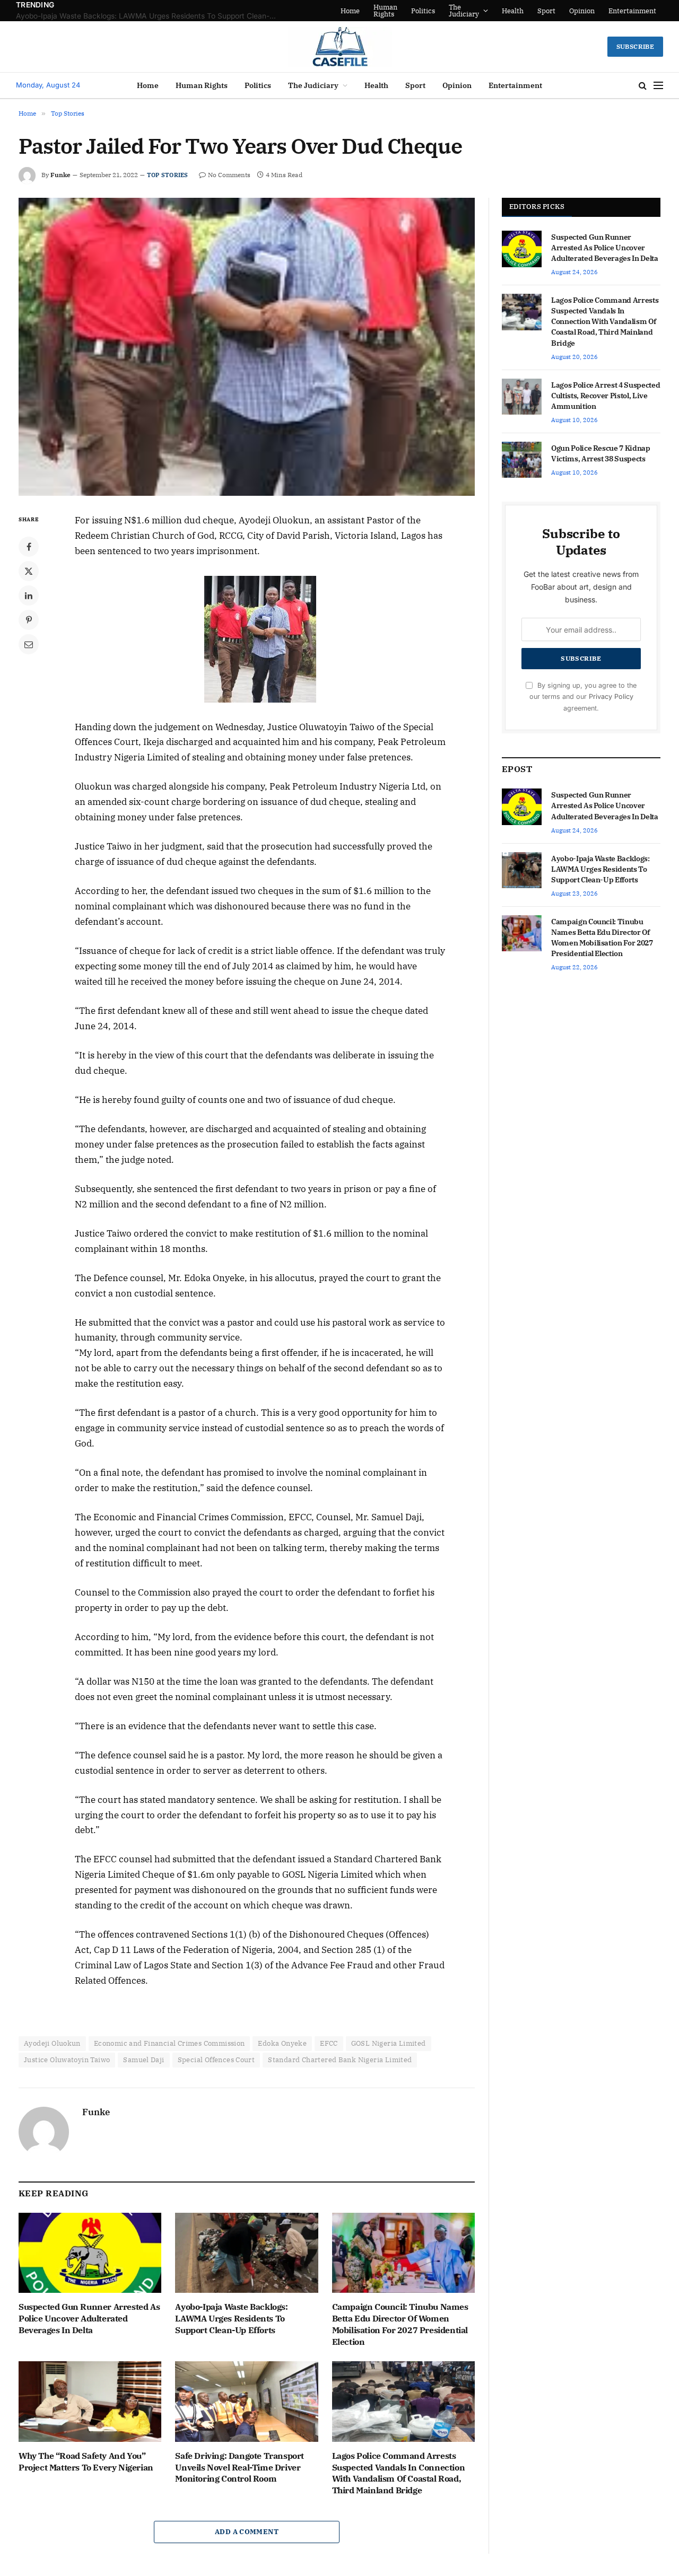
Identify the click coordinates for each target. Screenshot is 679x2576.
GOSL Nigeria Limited (389, 2043)
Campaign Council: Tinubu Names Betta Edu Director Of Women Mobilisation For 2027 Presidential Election (400, 2324)
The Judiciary (464, 11)
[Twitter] (29, 571)
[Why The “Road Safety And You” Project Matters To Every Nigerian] (90, 2401)
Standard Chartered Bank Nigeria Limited (340, 2060)
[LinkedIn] (29, 595)
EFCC (329, 2043)
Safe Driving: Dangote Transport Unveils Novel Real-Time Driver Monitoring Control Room (240, 2467)
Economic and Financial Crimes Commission (169, 2043)
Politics (423, 11)
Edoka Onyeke (282, 2043)
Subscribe (635, 46)
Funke (60, 175)
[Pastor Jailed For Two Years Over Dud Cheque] (247, 347)
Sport (546, 11)
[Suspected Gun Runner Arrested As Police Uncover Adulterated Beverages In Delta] (90, 2253)
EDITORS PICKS (537, 207)
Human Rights (385, 11)
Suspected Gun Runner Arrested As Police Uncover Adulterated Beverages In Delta (89, 2318)
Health (513, 11)
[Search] (643, 86)
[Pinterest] (29, 620)
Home (350, 11)
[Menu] (658, 86)
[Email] (29, 644)
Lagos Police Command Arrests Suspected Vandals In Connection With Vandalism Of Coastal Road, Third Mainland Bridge (399, 2473)
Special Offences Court (216, 2060)
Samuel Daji (143, 2060)
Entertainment (632, 11)
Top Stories (167, 175)
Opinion (582, 11)
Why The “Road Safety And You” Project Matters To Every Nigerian (86, 2461)
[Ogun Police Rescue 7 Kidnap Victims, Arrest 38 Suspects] (522, 460)
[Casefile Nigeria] (340, 47)
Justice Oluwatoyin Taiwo (67, 2060)
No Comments (229, 175)
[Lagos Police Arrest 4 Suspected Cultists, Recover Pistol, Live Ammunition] (522, 397)
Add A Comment (247, 2532)
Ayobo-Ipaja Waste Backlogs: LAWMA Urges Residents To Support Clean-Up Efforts (149, 16)
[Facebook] (29, 547)
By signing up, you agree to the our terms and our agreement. (583, 697)
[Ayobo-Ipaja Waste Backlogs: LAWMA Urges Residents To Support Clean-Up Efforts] (246, 2253)
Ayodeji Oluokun (52, 2043)
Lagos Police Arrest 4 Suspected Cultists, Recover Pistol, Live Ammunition (606, 396)
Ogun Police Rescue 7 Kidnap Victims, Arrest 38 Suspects (601, 453)
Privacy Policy (611, 696)
